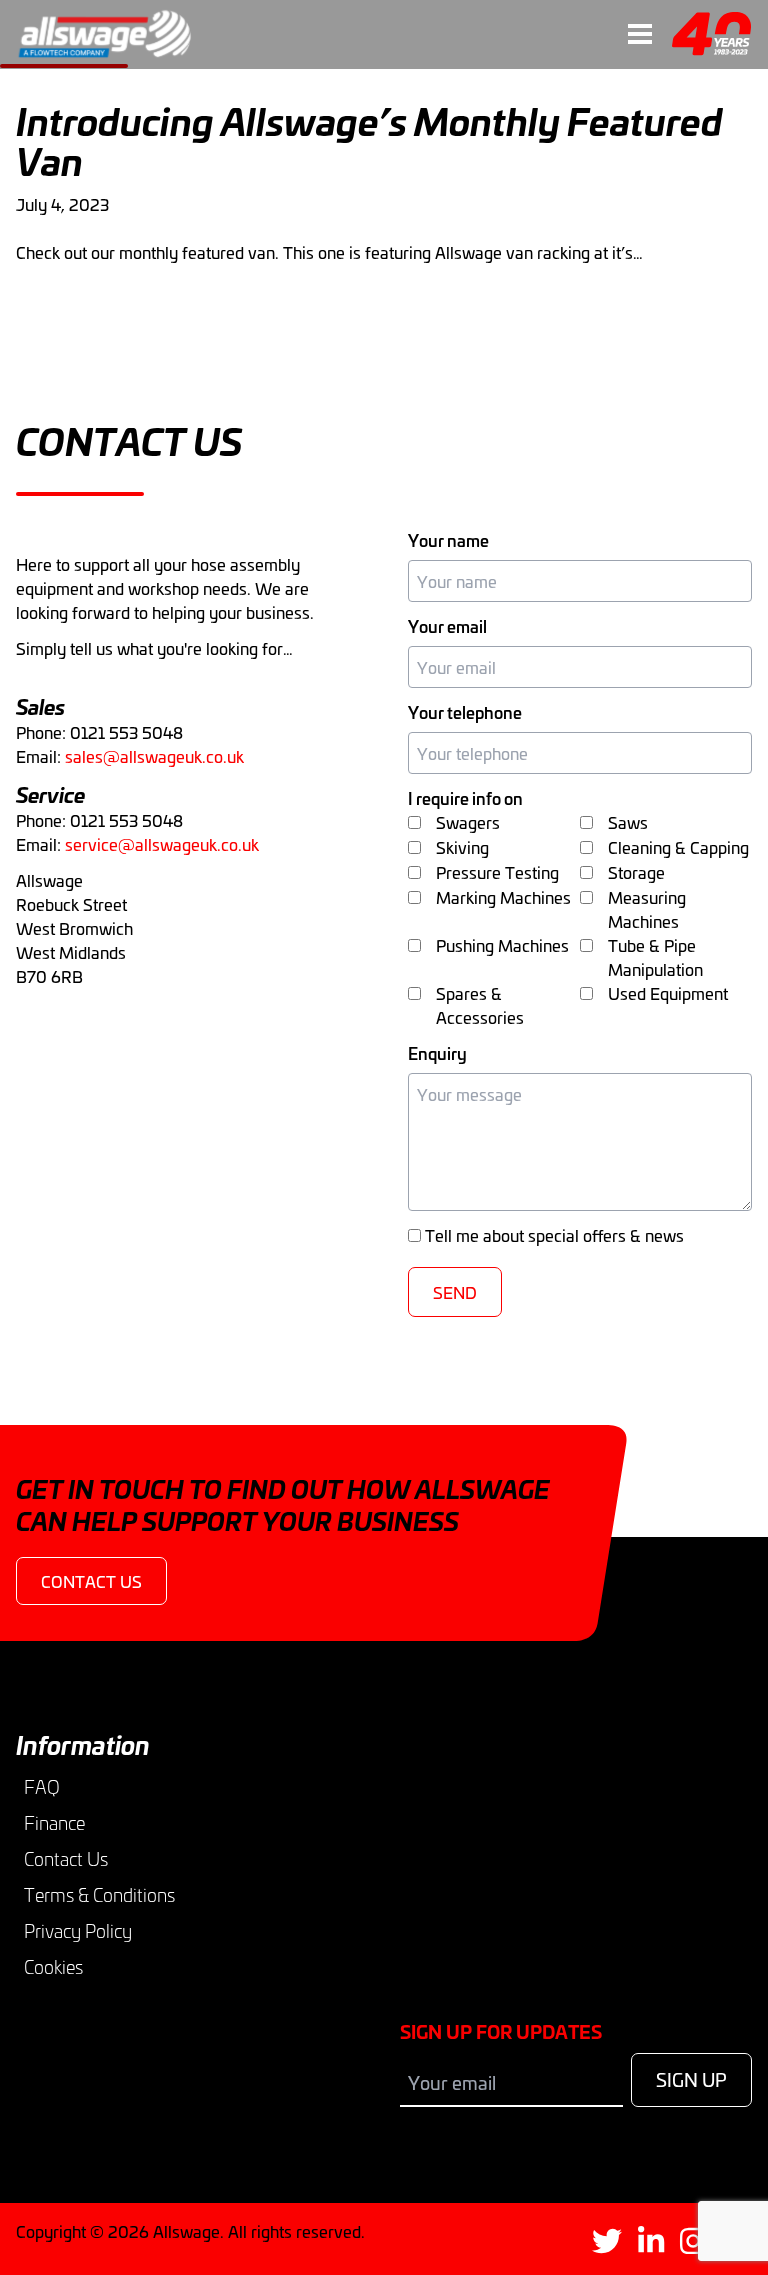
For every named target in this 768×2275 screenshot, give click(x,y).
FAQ (42, 1787)
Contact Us (66, 1859)
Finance (54, 1823)
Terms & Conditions (99, 1895)
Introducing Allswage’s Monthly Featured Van (369, 140)
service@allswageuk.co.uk (162, 844)
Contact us (91, 1581)
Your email (447, 626)
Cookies (53, 1967)
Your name (448, 540)
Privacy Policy (78, 1931)
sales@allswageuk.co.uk (154, 756)
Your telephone (465, 712)
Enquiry (437, 1053)
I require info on (465, 798)
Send (455, 1292)
